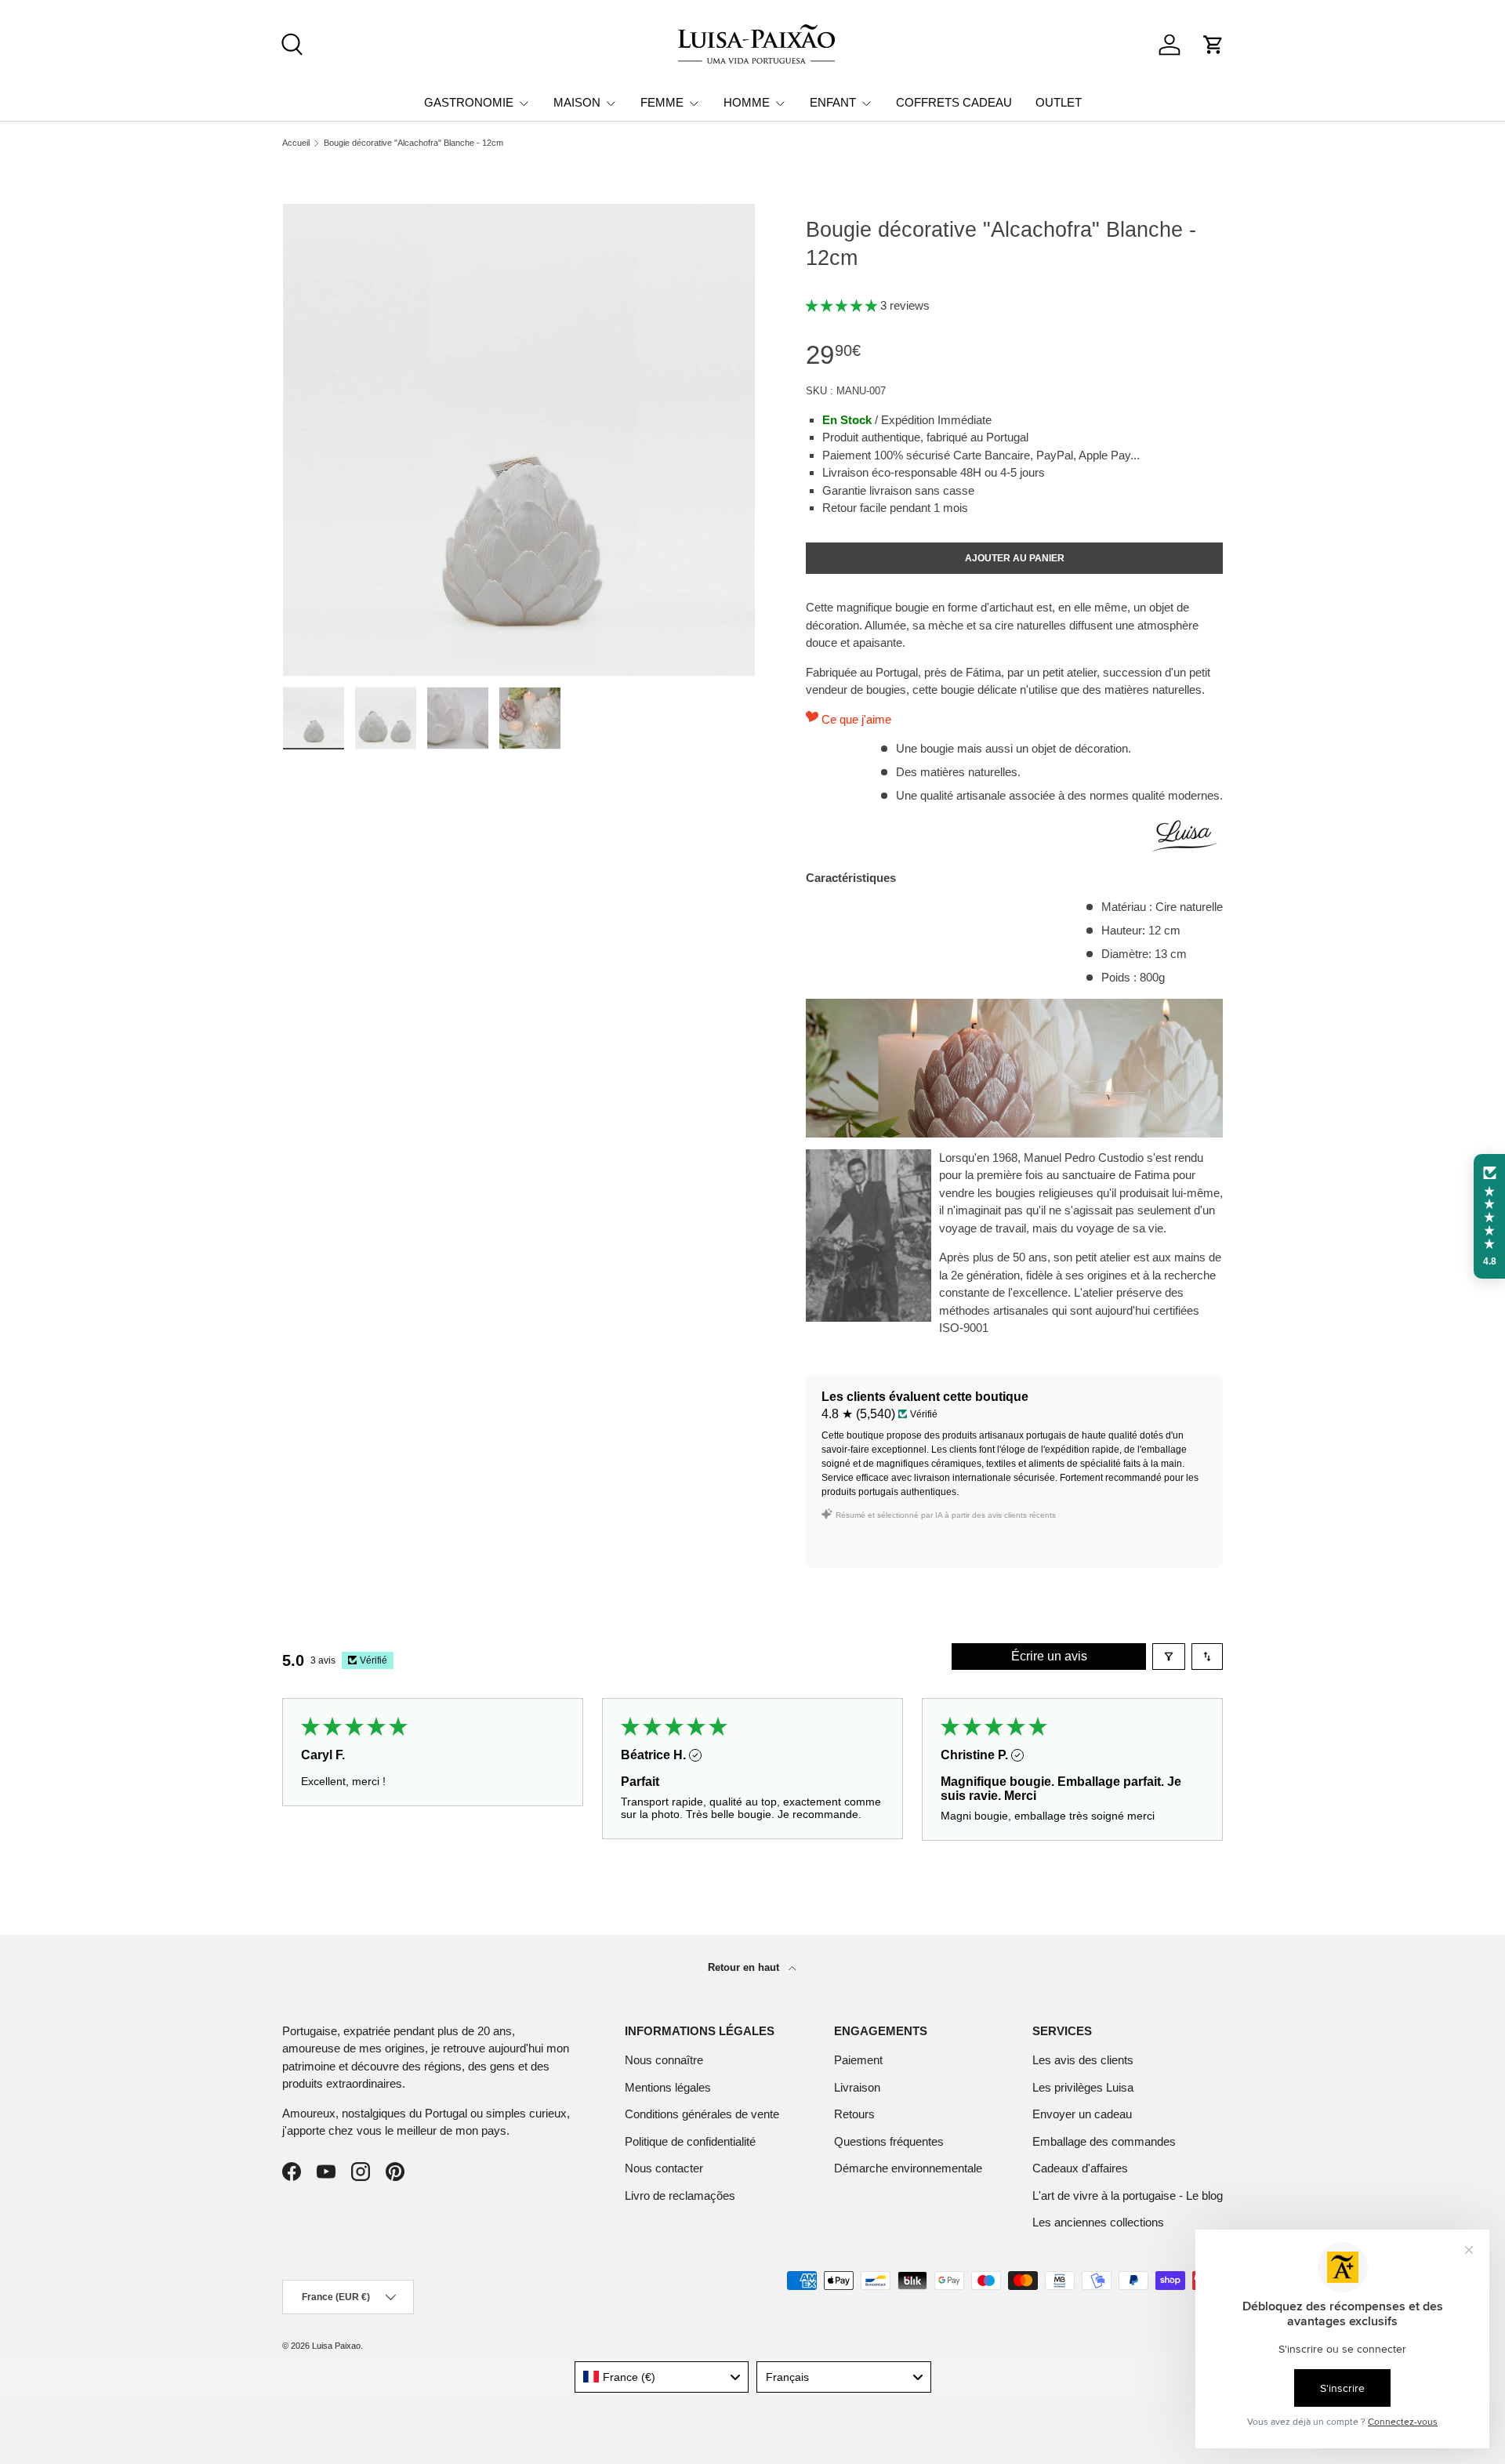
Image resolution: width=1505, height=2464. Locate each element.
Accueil (296, 143)
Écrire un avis (1049, 1656)
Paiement (858, 2060)
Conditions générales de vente (702, 2114)
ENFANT (833, 102)
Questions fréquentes (889, 2141)
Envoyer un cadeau (1082, 2114)
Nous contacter (664, 2168)
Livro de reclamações (680, 2195)
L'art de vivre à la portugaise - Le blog (1128, 2195)
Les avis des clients (1083, 2060)
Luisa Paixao (336, 2346)
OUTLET (1059, 102)
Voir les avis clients (881, 1542)
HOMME (747, 102)
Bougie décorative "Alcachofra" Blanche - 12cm (413, 143)
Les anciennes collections (1098, 2222)
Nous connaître (664, 2060)
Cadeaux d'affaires (1080, 2168)
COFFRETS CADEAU (954, 102)
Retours (854, 2114)
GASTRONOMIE (469, 102)
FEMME (662, 102)
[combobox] (662, 2377)
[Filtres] (1169, 1657)
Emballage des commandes (1104, 2141)
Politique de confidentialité (690, 2141)
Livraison (857, 2087)
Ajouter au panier (1015, 558)
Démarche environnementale (908, 2168)
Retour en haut (745, 1967)
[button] (1213, 45)
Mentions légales (668, 2087)
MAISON (577, 102)
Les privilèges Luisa (1083, 2087)
